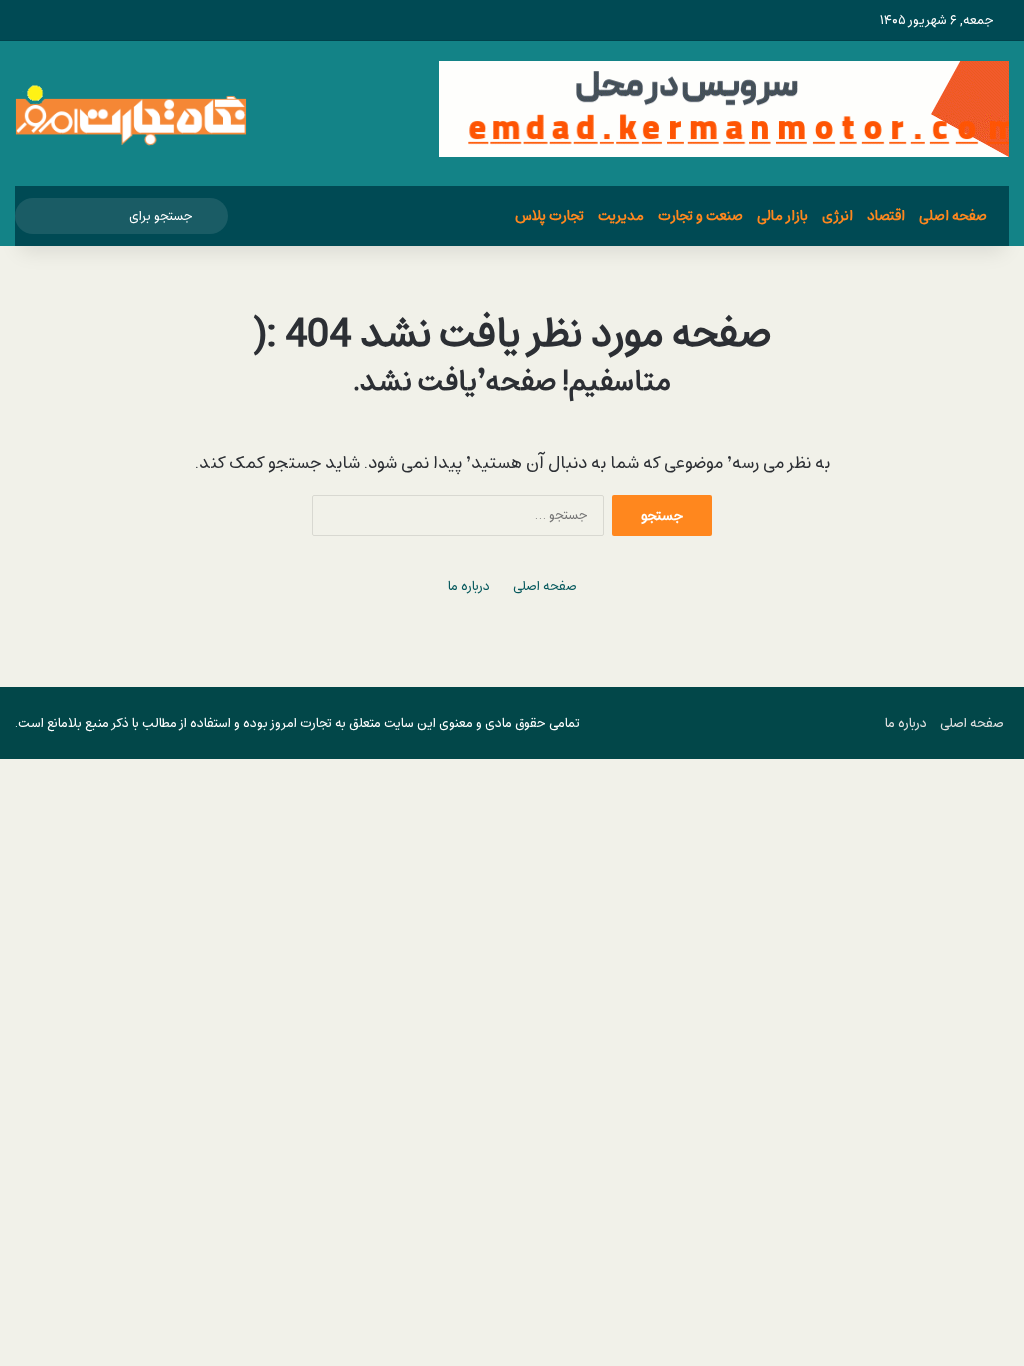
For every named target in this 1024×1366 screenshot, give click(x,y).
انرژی (837, 215)
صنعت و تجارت (700, 215)
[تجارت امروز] (131, 113)
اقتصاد (886, 215)
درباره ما (469, 586)
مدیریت (621, 215)
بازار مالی (782, 215)
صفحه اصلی (953, 215)
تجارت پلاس (549, 215)
